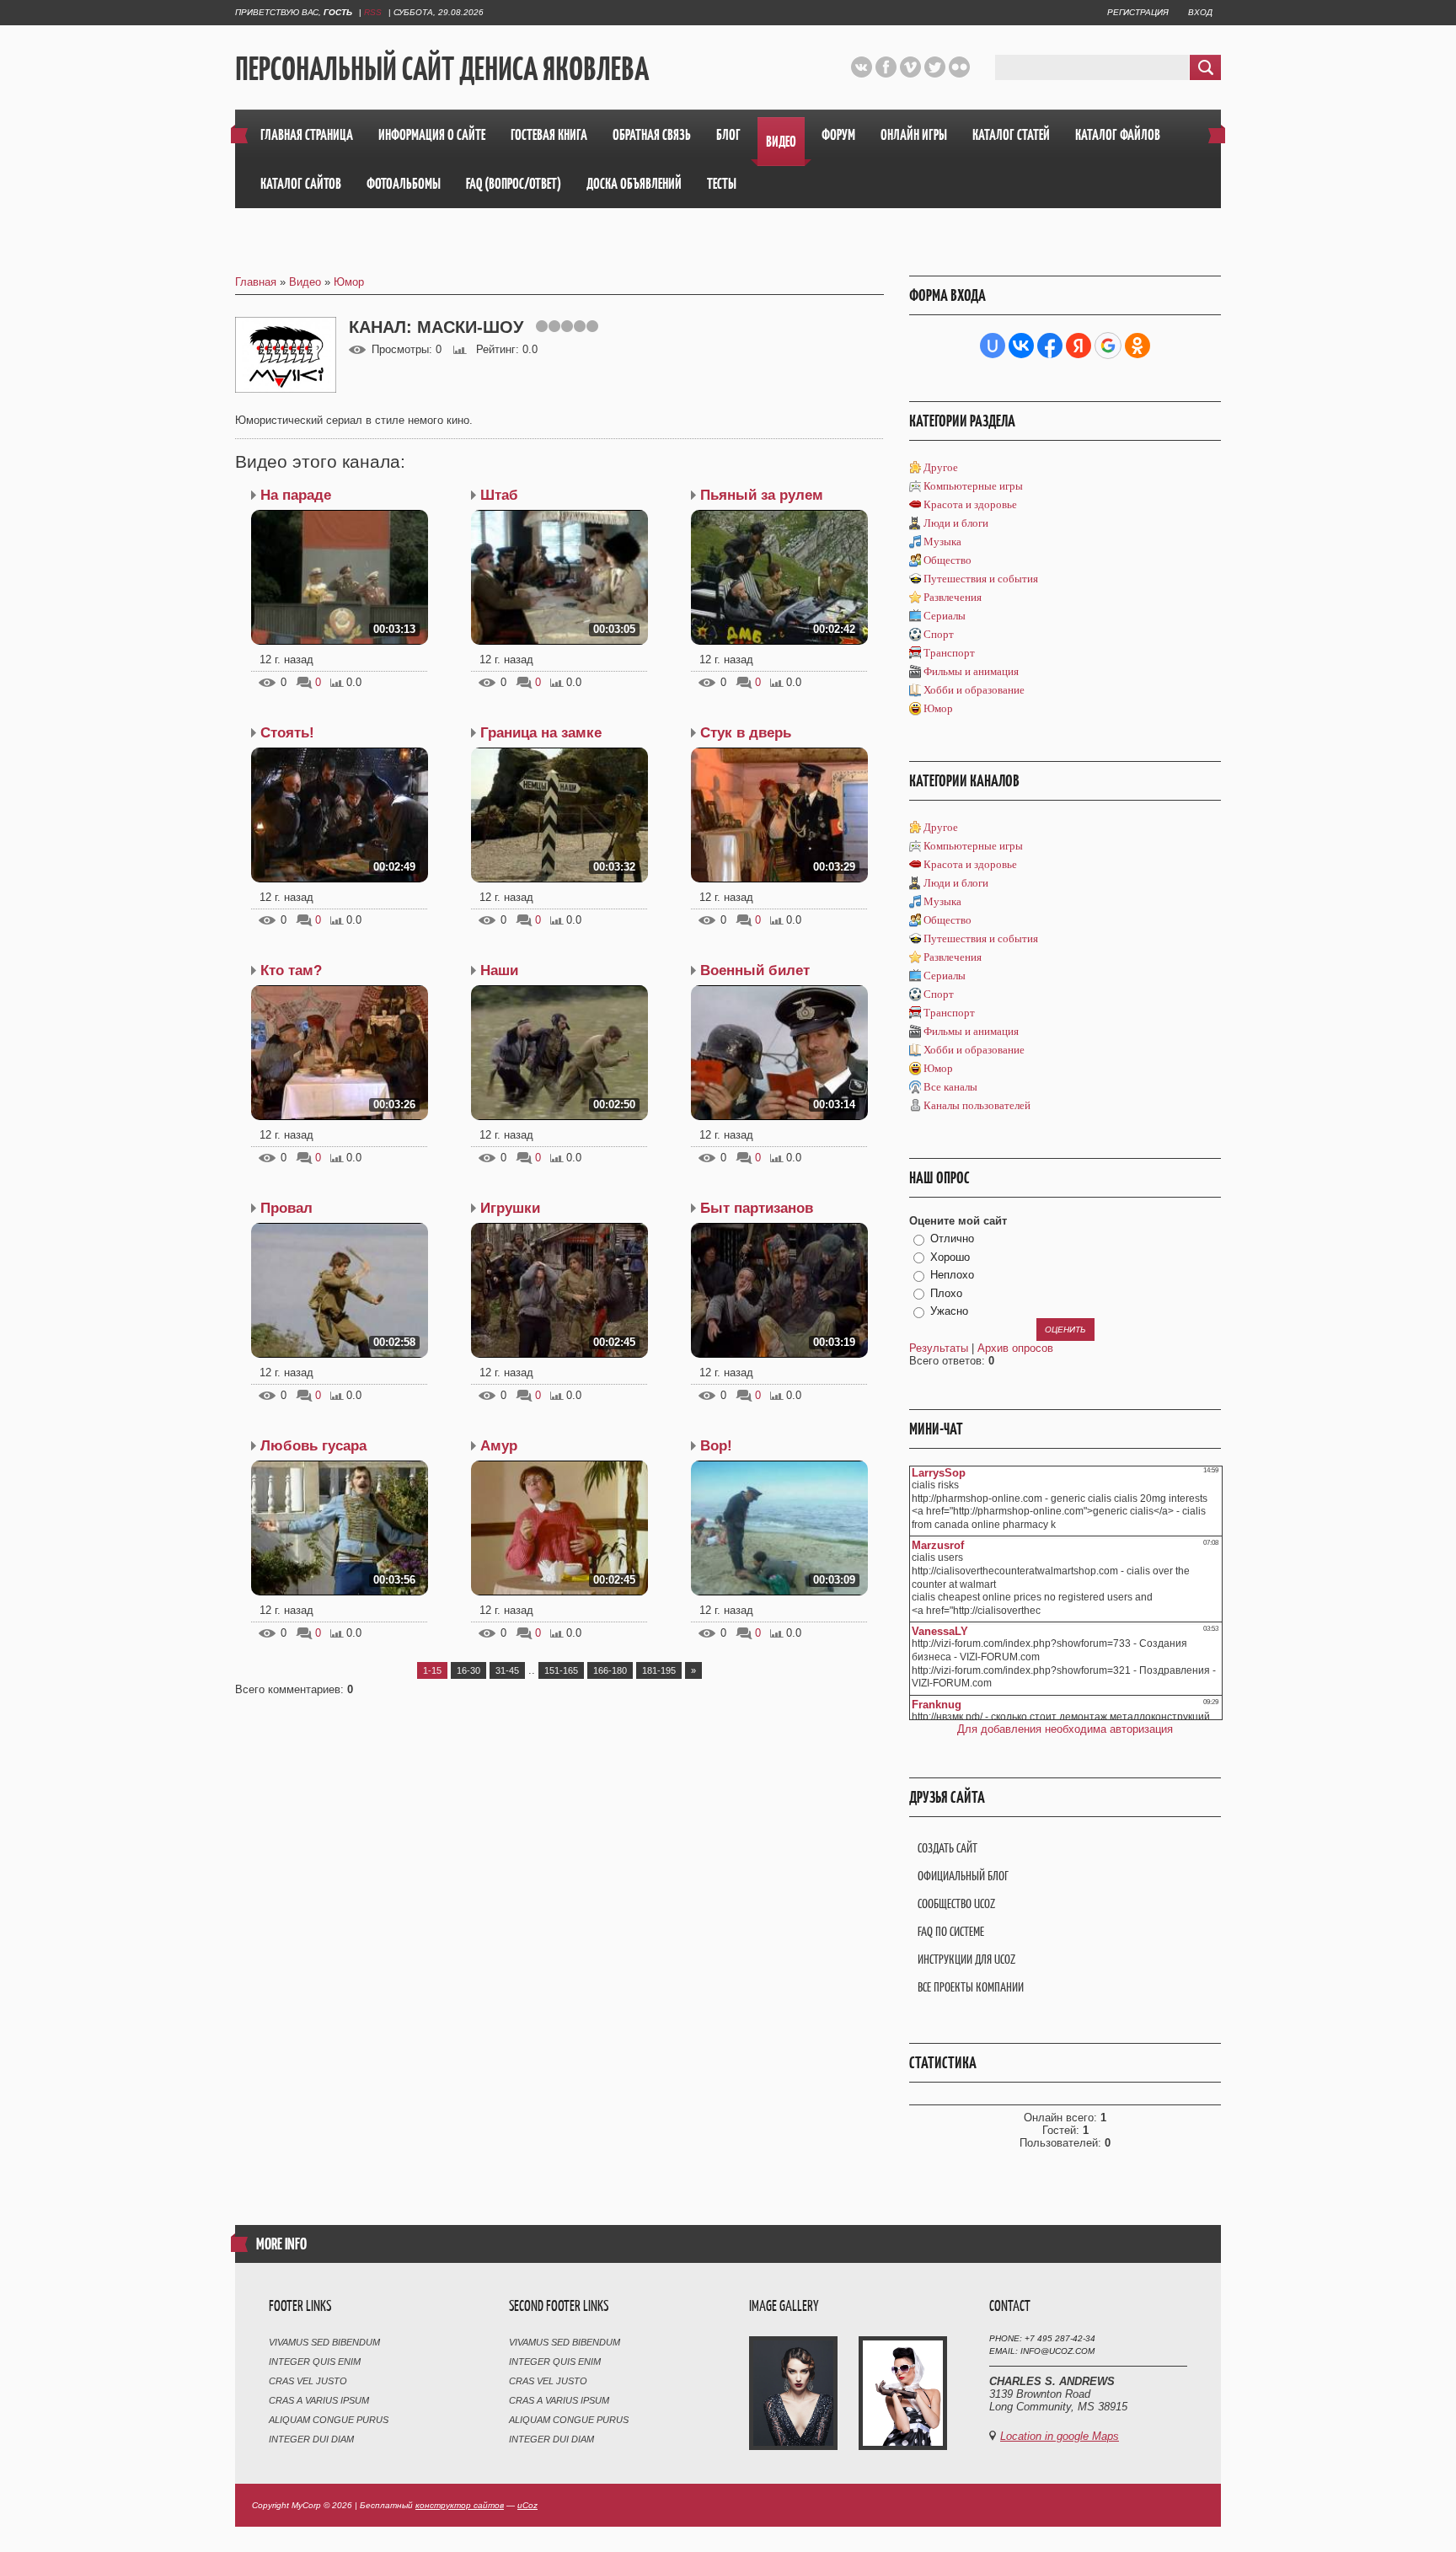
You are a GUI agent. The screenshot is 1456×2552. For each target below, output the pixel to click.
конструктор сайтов (460, 2505)
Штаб (499, 495)
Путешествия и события (981, 579)
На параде (296, 495)
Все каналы (950, 1087)
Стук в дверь (746, 733)
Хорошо (950, 1257)
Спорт (939, 634)
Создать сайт (947, 1848)
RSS (373, 12)
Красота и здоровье (970, 504)
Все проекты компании (971, 1987)
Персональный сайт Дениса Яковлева (442, 68)
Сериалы (945, 616)
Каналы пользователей (977, 1105)
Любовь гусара (313, 1446)
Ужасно (949, 1311)
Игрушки (510, 1208)
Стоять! (287, 733)
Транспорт (949, 653)
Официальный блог (963, 1876)
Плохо (946, 1293)
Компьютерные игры (973, 486)
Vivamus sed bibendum (324, 2342)
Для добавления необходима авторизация (1065, 1729)
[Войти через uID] (993, 346)
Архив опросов (1015, 1348)
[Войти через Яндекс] (1079, 346)
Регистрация (1138, 12)
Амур (499, 1446)
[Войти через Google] (1108, 346)
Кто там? (291, 970)
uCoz (527, 2505)
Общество (947, 560)
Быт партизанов (757, 1208)
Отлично (952, 1238)
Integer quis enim (315, 2362)
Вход (1200, 12)
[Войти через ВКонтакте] (1021, 346)
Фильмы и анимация (971, 671)
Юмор (349, 282)
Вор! (716, 1446)
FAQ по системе (951, 1931)
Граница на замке (541, 733)
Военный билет (755, 970)
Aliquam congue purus (329, 2420)
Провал (286, 1208)
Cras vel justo (308, 2381)
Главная (256, 282)
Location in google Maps (1060, 2436)
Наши (499, 970)
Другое (941, 467)
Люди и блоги (956, 523)
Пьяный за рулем (762, 495)
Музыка (942, 541)
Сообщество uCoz (956, 1903)
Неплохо (952, 1275)
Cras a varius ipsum (319, 2400)
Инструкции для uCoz (966, 1959)
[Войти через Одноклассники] (1137, 346)
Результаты (939, 1348)
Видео (305, 282)
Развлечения (953, 597)
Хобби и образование (974, 690)
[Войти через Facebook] (1050, 346)
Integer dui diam (311, 2439)
